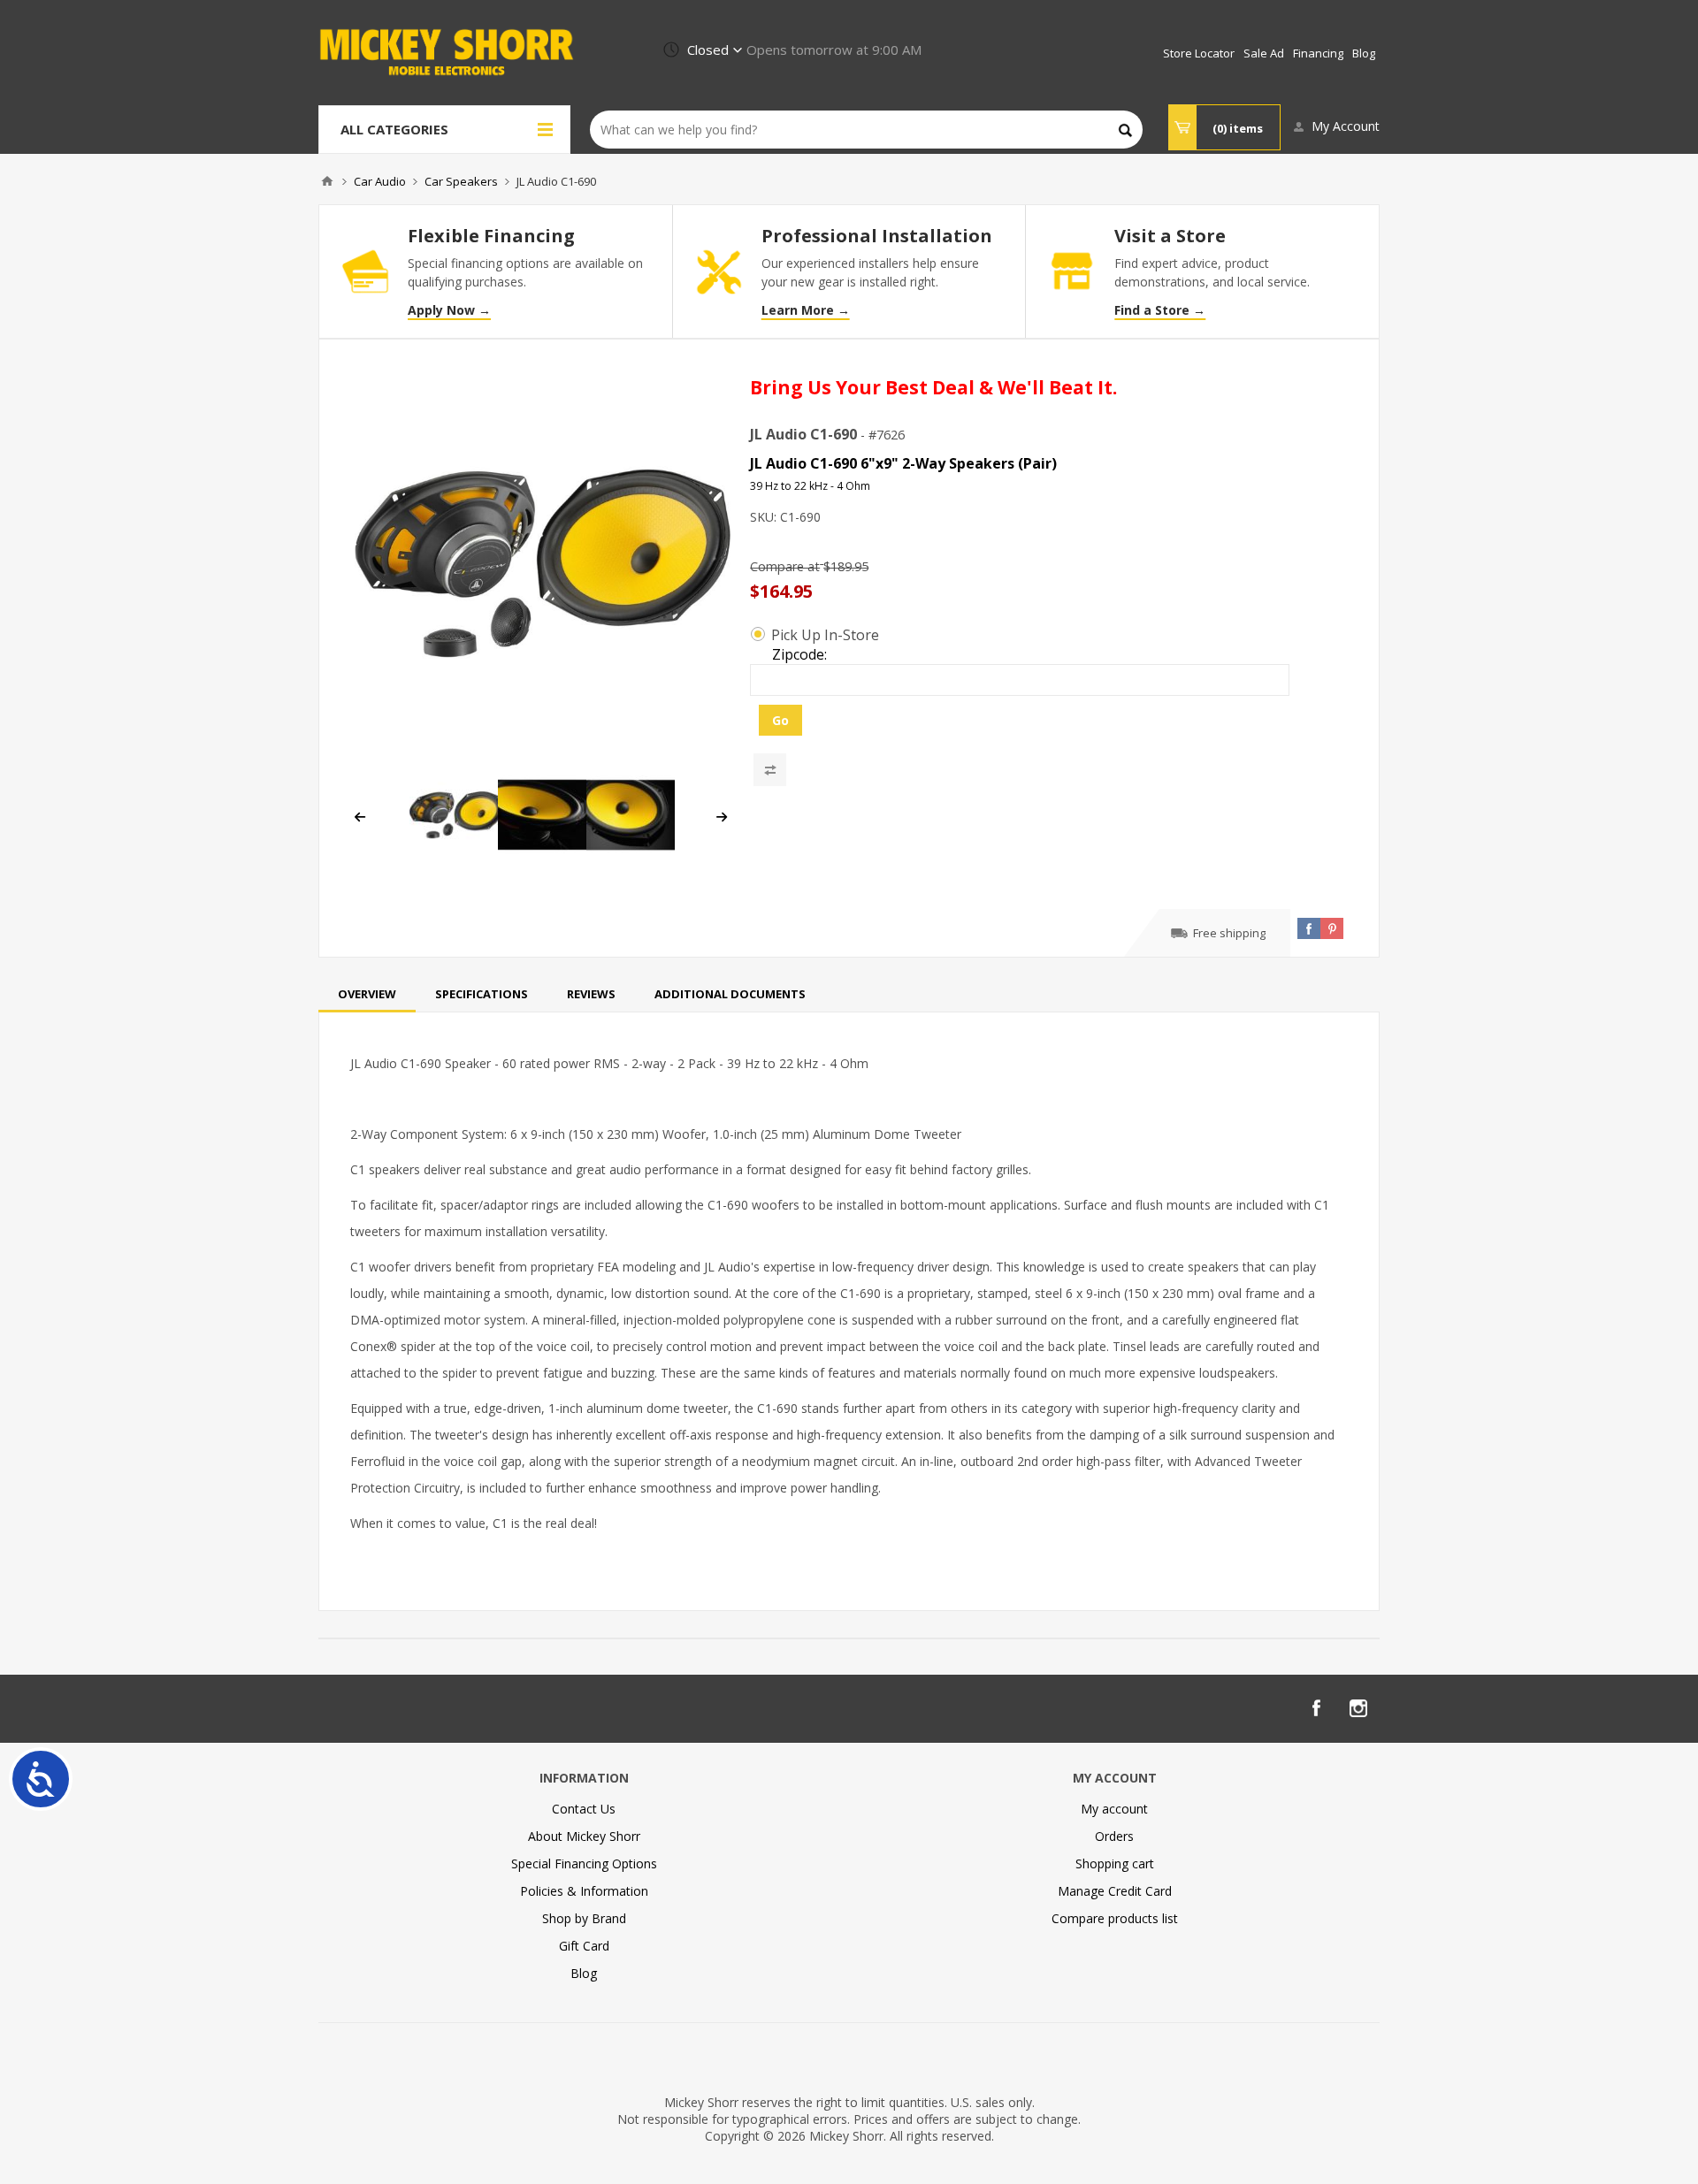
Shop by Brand (584, 1918)
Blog (584, 1973)
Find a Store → (1160, 310)
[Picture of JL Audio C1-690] (543, 563)
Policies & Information (584, 1891)
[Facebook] (1316, 1708)
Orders (1114, 1836)
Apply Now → (449, 310)
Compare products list (1115, 1918)
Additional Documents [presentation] (730, 994)
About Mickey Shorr (584, 1836)
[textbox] (866, 130)
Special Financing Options (584, 1863)
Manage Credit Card (1115, 1891)
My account (1114, 1809)
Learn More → (806, 310)
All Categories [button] (394, 129)
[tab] (367, 994)
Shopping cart (1115, 1863)
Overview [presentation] (367, 994)
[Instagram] (1358, 1708)
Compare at (785, 566)
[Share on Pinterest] (1332, 928)
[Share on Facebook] (1309, 928)
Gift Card (584, 1946)
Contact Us (584, 1809)
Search (1125, 130)
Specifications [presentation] (482, 994)
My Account (1346, 126)
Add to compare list (770, 770)
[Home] (327, 181)
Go (780, 720)
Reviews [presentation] (591, 994)
